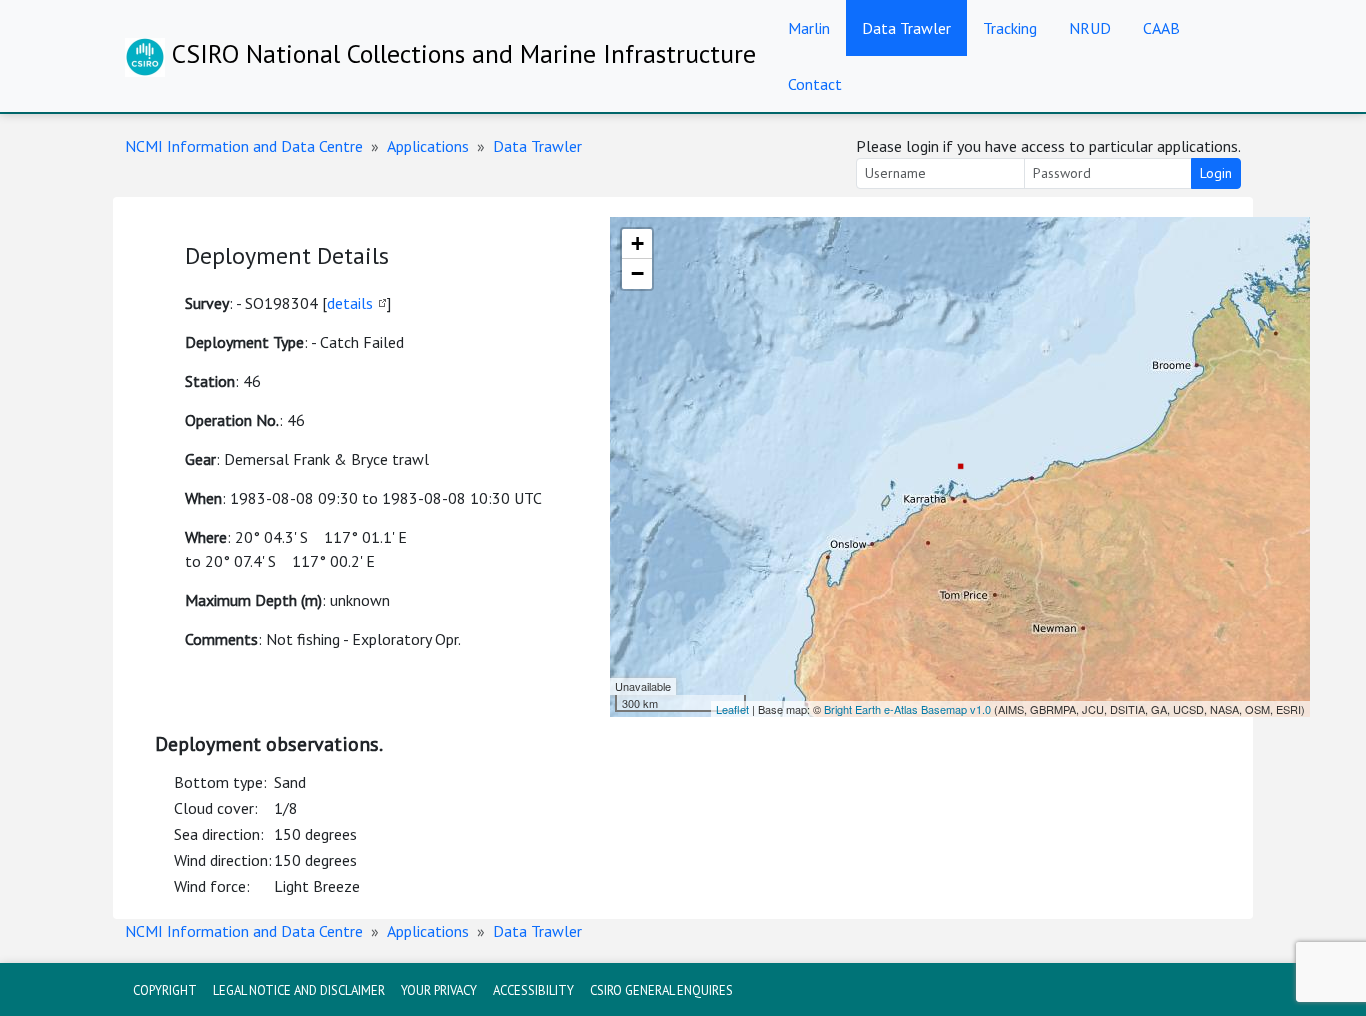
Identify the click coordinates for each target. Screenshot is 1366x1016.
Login (1216, 173)
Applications (428, 146)
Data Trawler (906, 28)
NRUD (1090, 28)
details (350, 303)
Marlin (809, 28)
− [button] (637, 273)
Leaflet (732, 709)
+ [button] (637, 243)
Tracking (1010, 28)
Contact (815, 84)
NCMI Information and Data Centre (244, 146)
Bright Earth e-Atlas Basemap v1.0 (907, 709)
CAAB (1161, 28)
